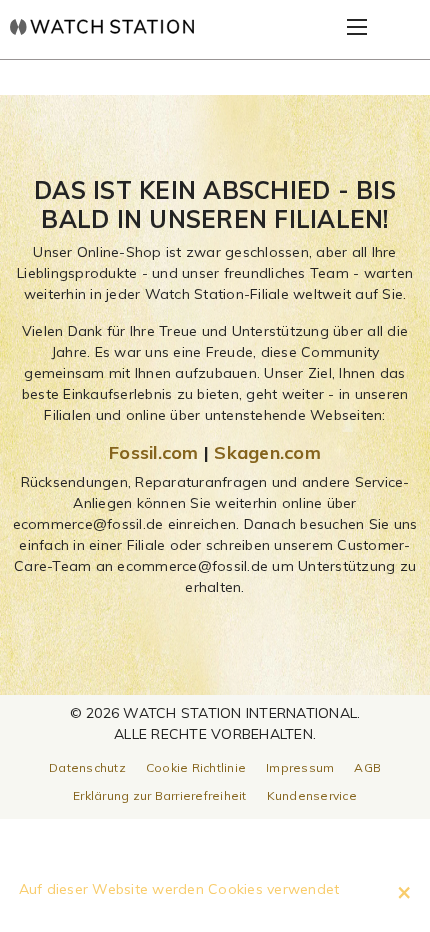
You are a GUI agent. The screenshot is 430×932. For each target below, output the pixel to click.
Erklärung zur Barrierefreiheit (160, 795)
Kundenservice (312, 795)
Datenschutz (87, 767)
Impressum (300, 767)
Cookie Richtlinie (196, 767)
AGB (367, 767)
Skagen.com (267, 452)
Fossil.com (154, 452)
